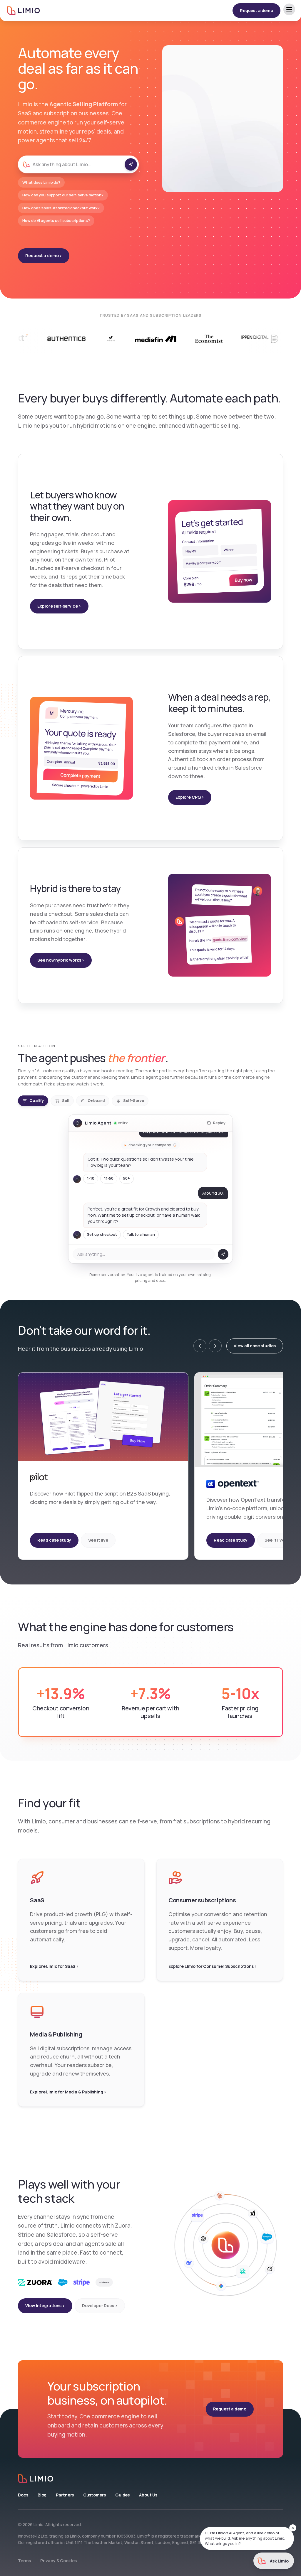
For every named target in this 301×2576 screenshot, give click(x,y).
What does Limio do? (41, 182)
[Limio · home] (150, 2479)
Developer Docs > (100, 2306)
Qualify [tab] (37, 1100)
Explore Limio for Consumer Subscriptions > (213, 1966)
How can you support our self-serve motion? (63, 195)
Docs (23, 2495)
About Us (148, 2495)
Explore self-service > (59, 606)
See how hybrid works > (61, 960)
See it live (98, 1540)
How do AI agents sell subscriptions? (56, 220)
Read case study (54, 1540)
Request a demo (256, 10)
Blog (42, 2495)
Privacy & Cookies (58, 2561)
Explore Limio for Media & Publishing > (68, 2092)
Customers (95, 2495)
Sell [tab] (66, 1100)
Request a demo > (44, 256)
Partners (65, 2495)
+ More (104, 2282)
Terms (24, 2561)
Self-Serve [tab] (134, 1100)
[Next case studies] (215, 1346)
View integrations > (45, 2306)
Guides (122, 2495)
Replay (219, 1123)
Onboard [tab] (96, 1100)
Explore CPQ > (190, 797)
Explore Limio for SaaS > (54, 1966)
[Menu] (289, 9)
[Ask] (131, 164)
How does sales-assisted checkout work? (61, 208)
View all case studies (255, 1346)
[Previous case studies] (200, 1346)
